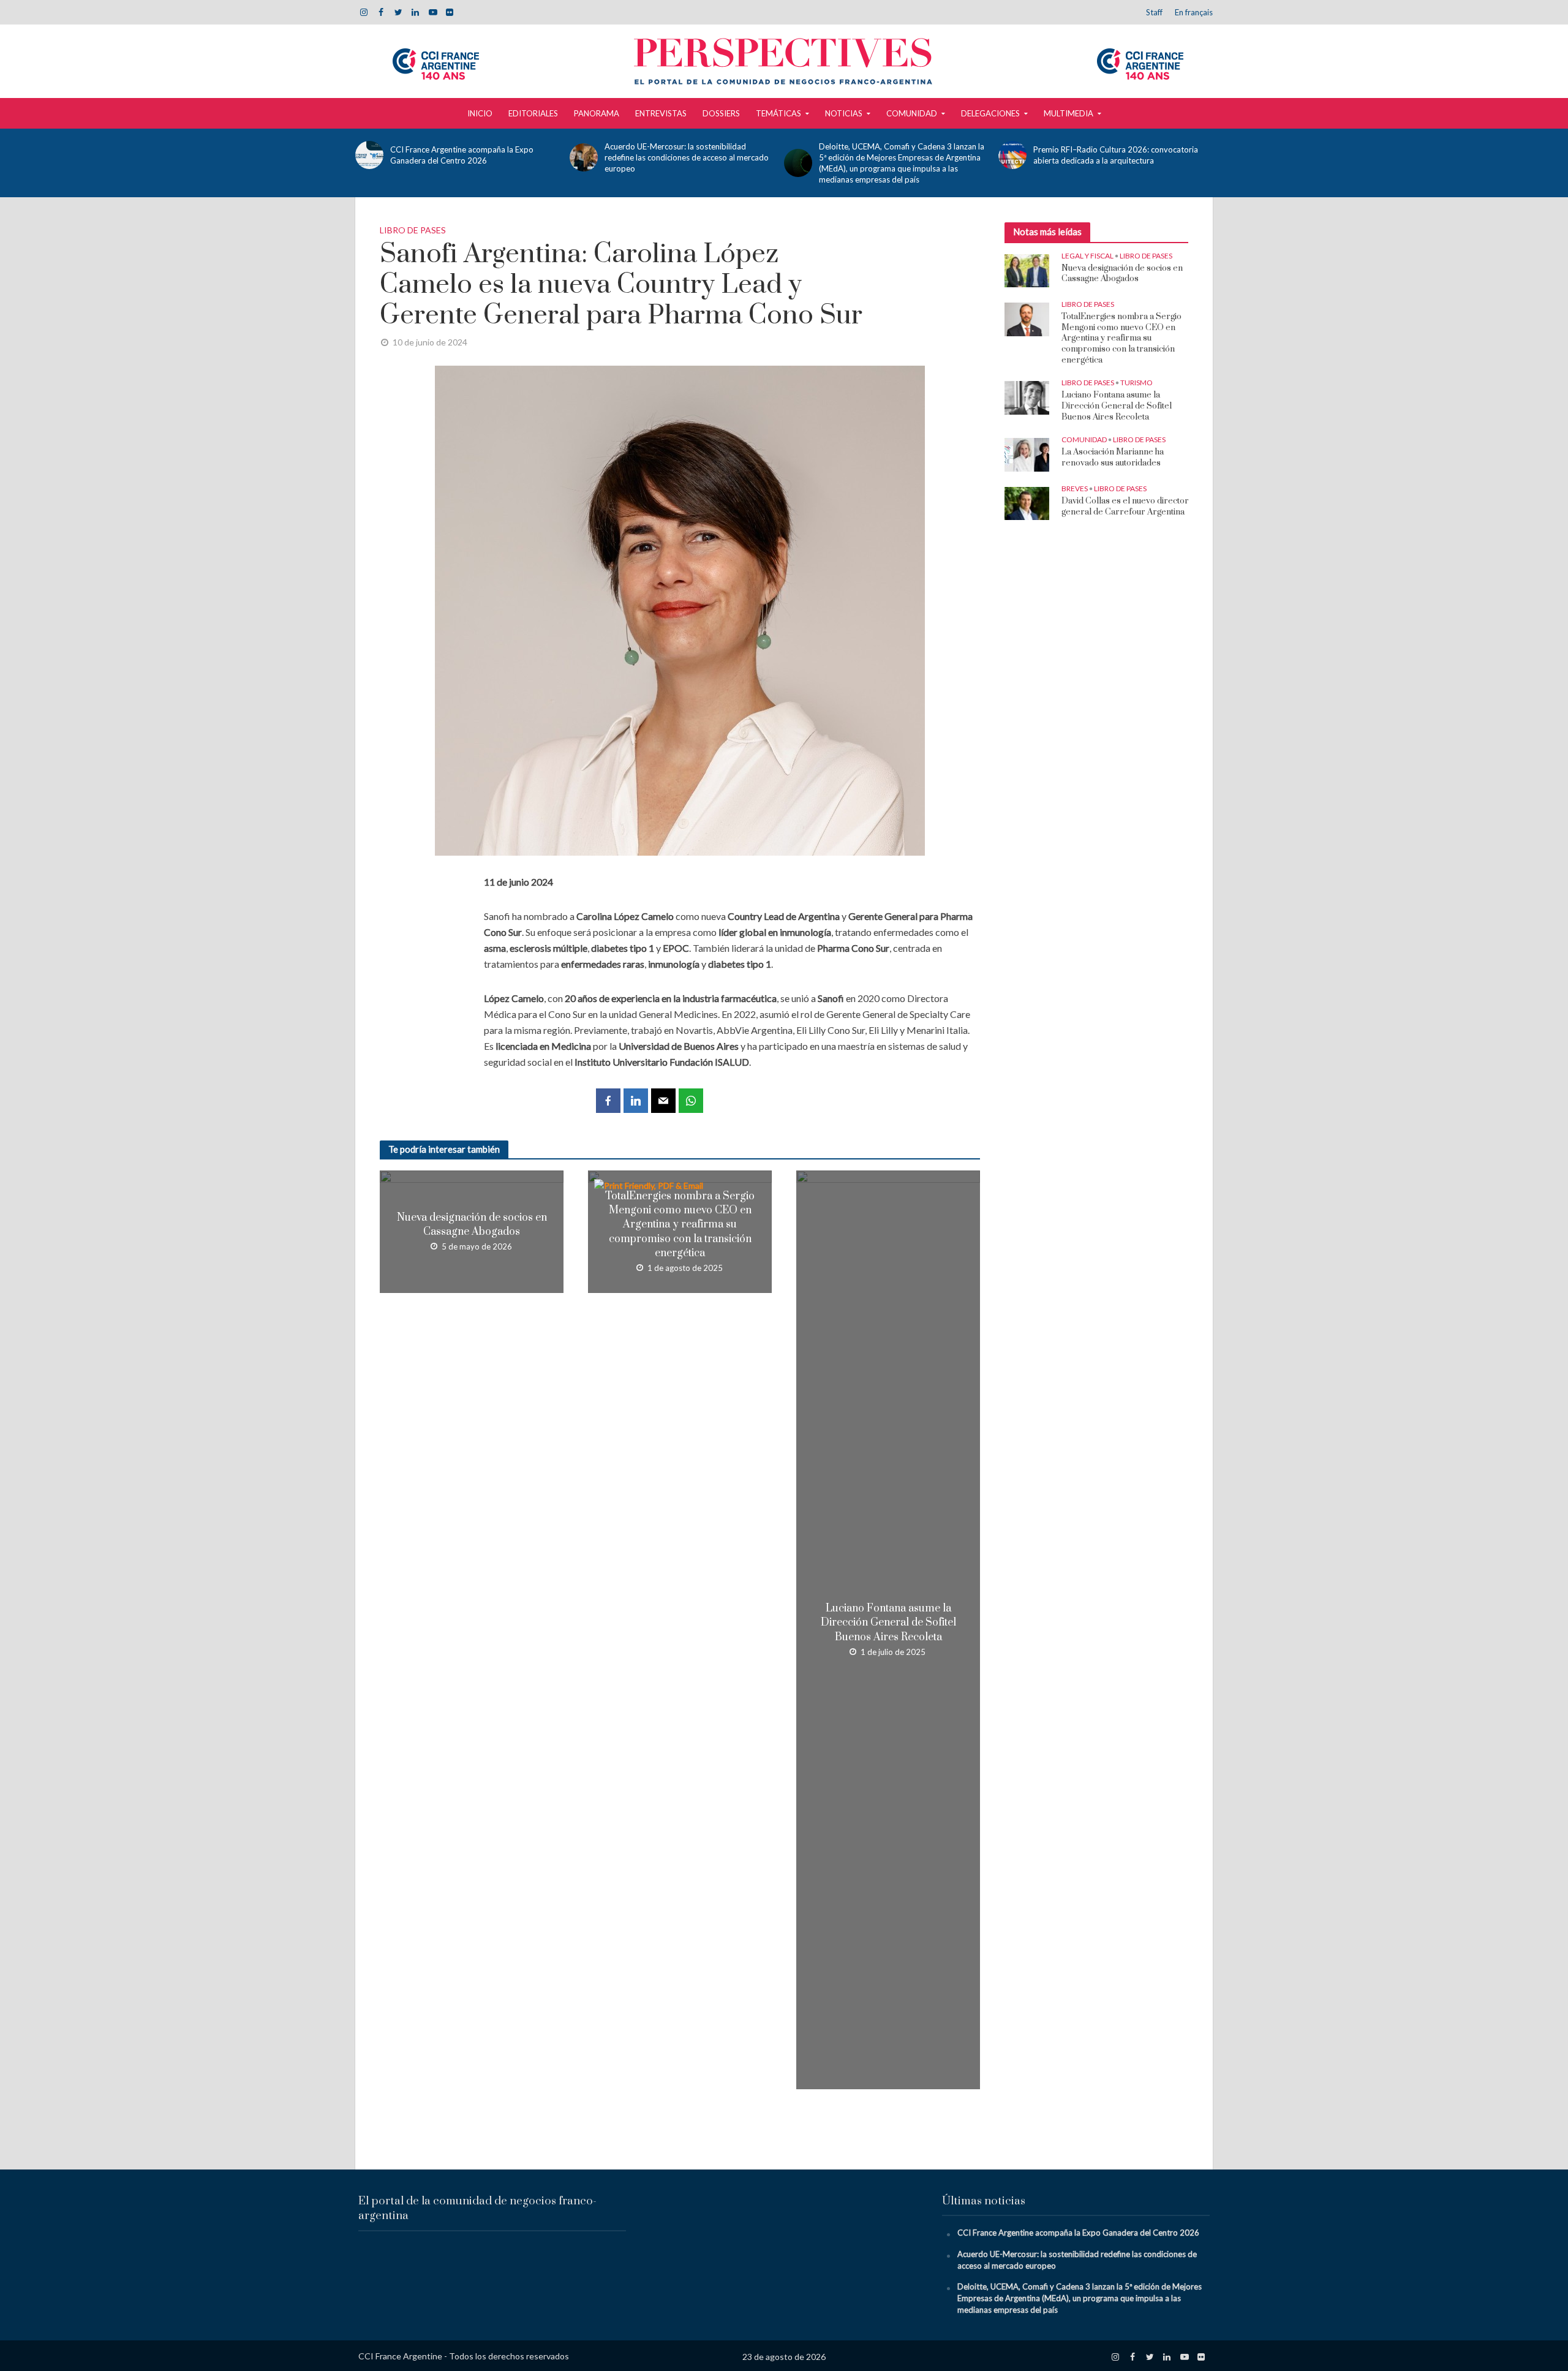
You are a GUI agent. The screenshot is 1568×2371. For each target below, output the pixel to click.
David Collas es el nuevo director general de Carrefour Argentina (1125, 507)
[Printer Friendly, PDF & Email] (650, 1185)
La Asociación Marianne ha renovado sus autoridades (1113, 458)
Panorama (597, 113)
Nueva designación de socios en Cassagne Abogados (472, 1225)
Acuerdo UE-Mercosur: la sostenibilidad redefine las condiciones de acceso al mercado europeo (687, 157)
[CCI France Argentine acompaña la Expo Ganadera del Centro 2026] (370, 155)
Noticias (844, 113)
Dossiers (721, 113)
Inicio (480, 113)
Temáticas (778, 113)
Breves (1075, 488)
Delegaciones (990, 113)
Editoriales (533, 113)
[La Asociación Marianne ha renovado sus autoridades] (1027, 454)
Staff (1154, 12)
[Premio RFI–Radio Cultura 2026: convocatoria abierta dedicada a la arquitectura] (1013, 155)
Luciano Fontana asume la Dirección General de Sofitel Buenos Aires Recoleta (888, 1623)
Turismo (1136, 383)
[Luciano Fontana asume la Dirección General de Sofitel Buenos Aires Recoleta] (1027, 397)
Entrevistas (661, 113)
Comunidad (912, 113)
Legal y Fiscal (1087, 256)
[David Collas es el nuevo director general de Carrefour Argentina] (1027, 503)
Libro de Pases (413, 230)
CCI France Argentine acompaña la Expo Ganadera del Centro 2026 (462, 155)
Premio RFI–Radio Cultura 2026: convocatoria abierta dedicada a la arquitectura (1116, 155)
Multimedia (1069, 113)
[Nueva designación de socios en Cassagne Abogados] (1027, 270)
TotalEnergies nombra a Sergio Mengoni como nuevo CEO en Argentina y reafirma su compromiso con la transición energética (680, 1224)
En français (1194, 12)
